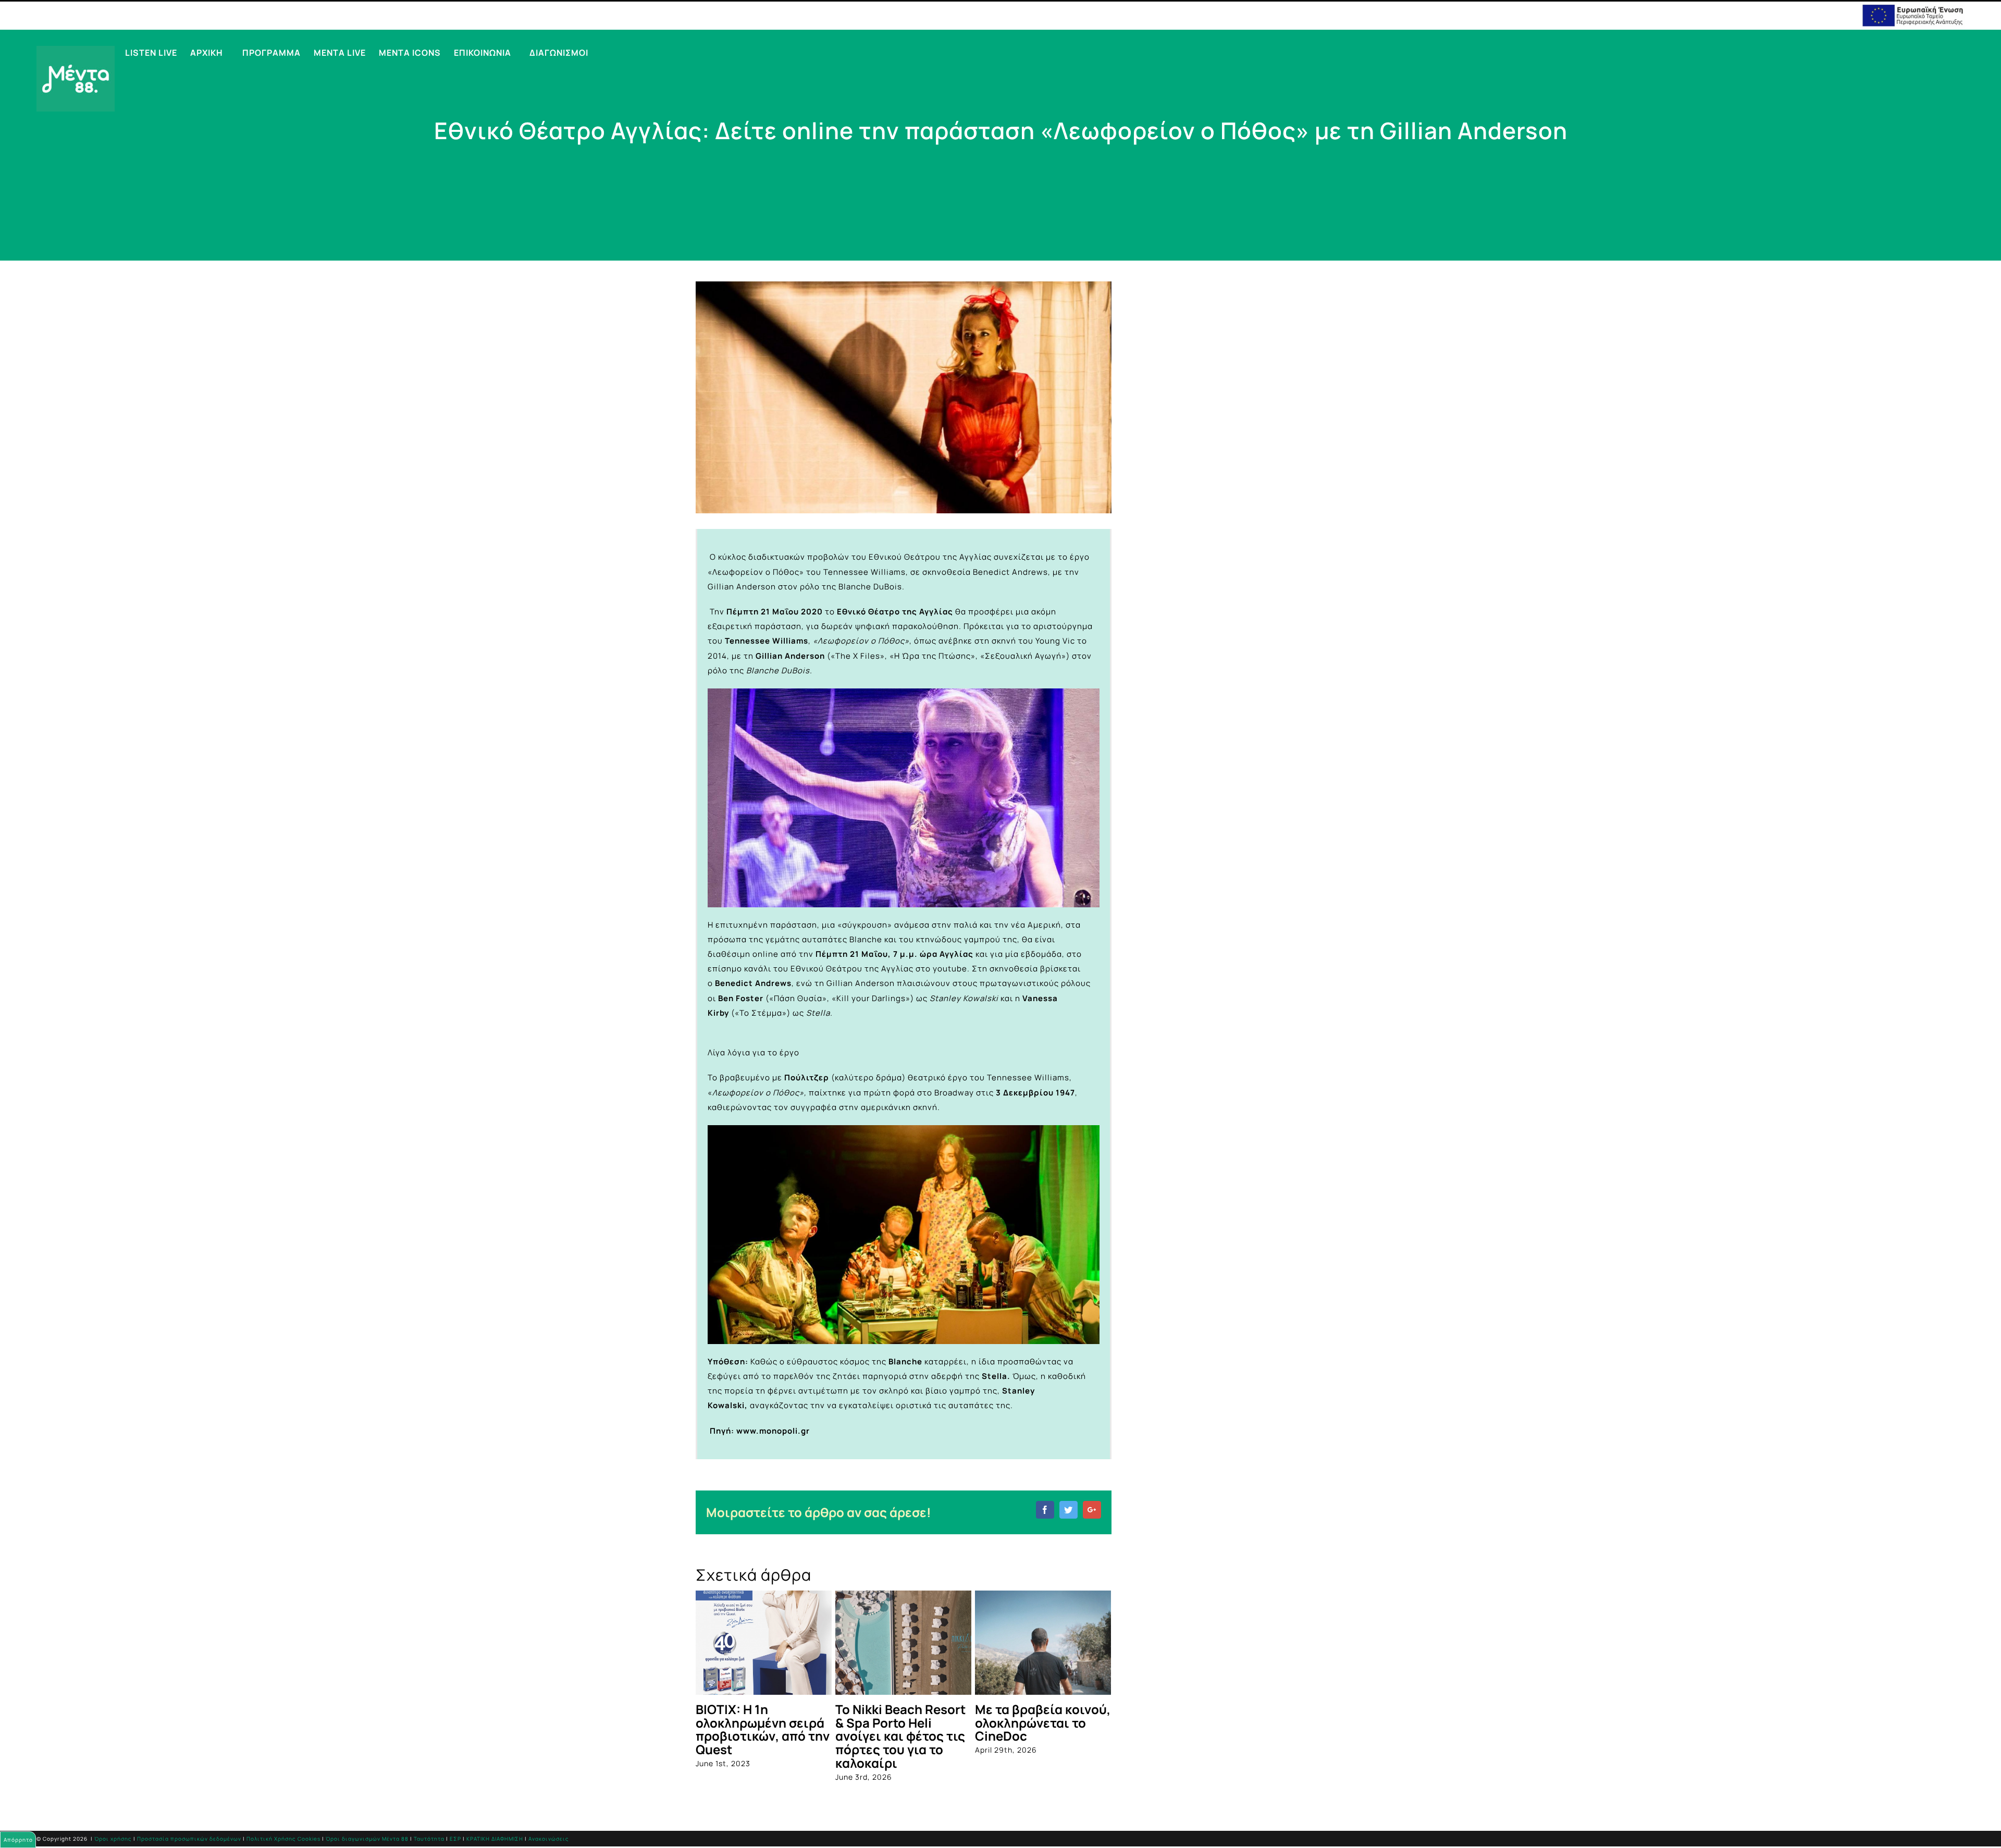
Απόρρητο (18, 1840)
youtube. (951, 969)
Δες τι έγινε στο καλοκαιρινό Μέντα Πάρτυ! (894, 1723)
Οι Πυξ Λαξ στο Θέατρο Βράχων (1023, 1716)
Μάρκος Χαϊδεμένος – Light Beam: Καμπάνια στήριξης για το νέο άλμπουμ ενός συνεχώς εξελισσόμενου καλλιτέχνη (762, 1750)
